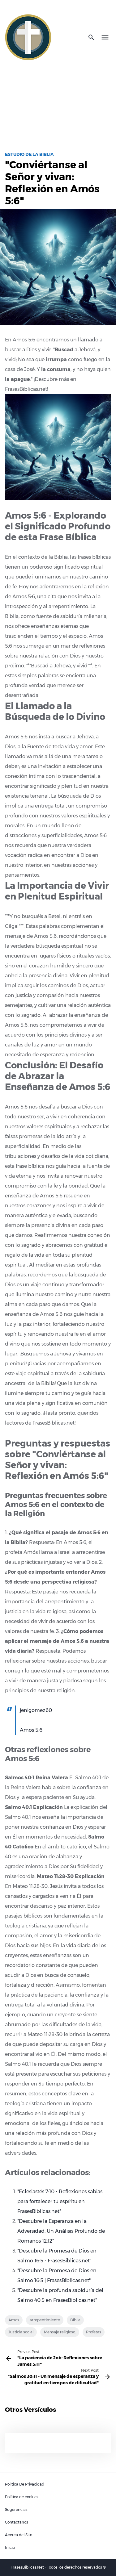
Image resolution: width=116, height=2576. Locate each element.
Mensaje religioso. (60, 2332)
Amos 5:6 (31, 1730)
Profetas (94, 2332)
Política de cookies (22, 2497)
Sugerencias (16, 2509)
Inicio (10, 2547)
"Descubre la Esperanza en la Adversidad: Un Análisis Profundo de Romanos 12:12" (61, 2231)
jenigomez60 (36, 1710)
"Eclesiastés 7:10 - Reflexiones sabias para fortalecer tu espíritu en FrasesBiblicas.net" (60, 2201)
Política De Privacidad (25, 2484)
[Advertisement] (58, 103)
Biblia (75, 2320)
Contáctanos (17, 2522)
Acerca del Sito (19, 2535)
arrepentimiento (45, 2320)
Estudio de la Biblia (29, 154)
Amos (14, 2320)
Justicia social (21, 2332)
